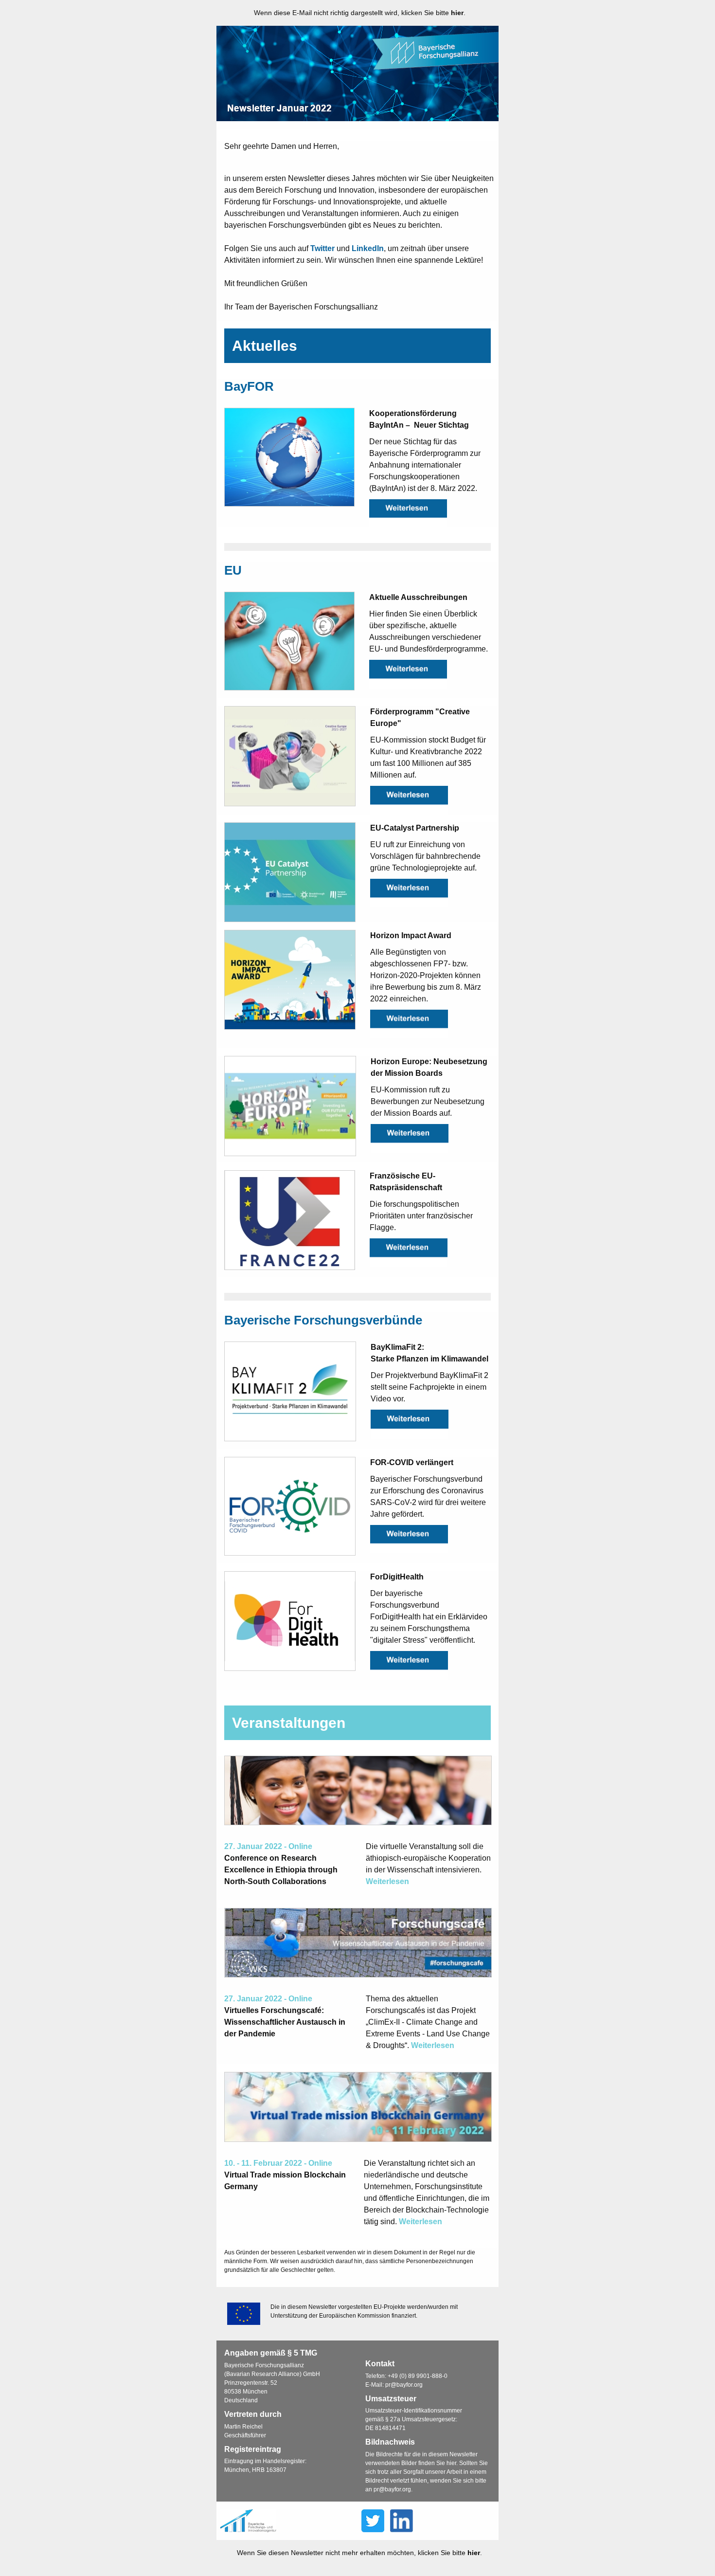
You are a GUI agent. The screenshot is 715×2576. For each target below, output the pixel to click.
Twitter (322, 248)
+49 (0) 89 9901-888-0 (418, 2376)
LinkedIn (368, 248)
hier (457, 13)
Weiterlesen (387, 1881)
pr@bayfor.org (404, 2385)
